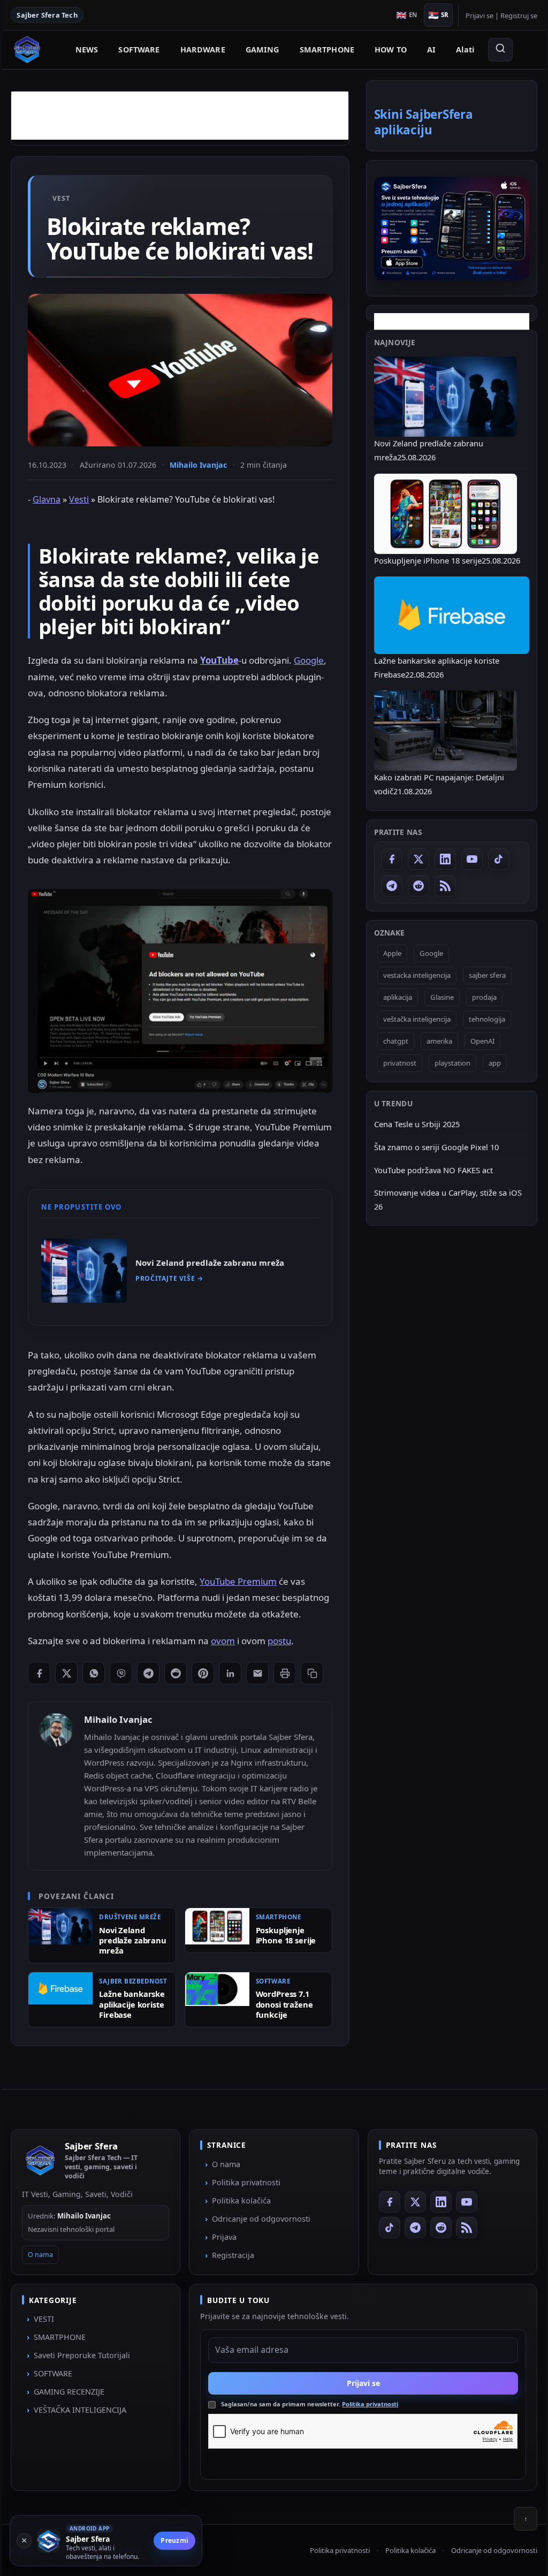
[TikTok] (491, 859)
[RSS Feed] (437, 886)
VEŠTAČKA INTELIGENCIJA (88, 2506)
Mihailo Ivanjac (206, 481)
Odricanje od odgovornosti (264, 2315)
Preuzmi (182, 2540)
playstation (444, 1063)
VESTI (52, 2415)
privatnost (392, 1063)
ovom (231, 1679)
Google (51, 693)
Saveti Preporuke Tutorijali (90, 2452)
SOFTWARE (139, 50)
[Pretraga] (500, 50)
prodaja (476, 997)
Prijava (227, 2333)
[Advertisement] (188, 116)
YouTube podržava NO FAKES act (425, 1170)
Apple (384, 953)
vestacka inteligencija (409, 975)
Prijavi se (471, 16)
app (487, 1063)
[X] (410, 859)
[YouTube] (464, 859)
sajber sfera (479, 975)
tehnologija (479, 1019)
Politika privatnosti (249, 2278)
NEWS (87, 50)
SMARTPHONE (327, 50)
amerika (431, 1041)
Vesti (87, 516)
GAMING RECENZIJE (77, 2488)
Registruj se (511, 16)
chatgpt (388, 1041)
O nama (48, 2351)
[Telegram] (384, 886)
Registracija (236, 2351)
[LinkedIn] (437, 859)
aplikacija (390, 997)
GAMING (262, 50)
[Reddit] (410, 886)
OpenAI (474, 1041)
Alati (465, 50)
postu (287, 1679)
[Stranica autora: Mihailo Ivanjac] (64, 1795)
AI (431, 50)
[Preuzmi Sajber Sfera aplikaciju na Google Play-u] (444, 228)
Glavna (55, 516)
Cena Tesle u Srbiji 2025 (409, 1124)
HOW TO (391, 50)
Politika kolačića (244, 2296)
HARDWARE (203, 50)
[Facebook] (384, 859)
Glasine (434, 997)
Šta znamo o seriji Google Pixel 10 (428, 1147)
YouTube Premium (246, 1603)
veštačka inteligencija (409, 1019)
